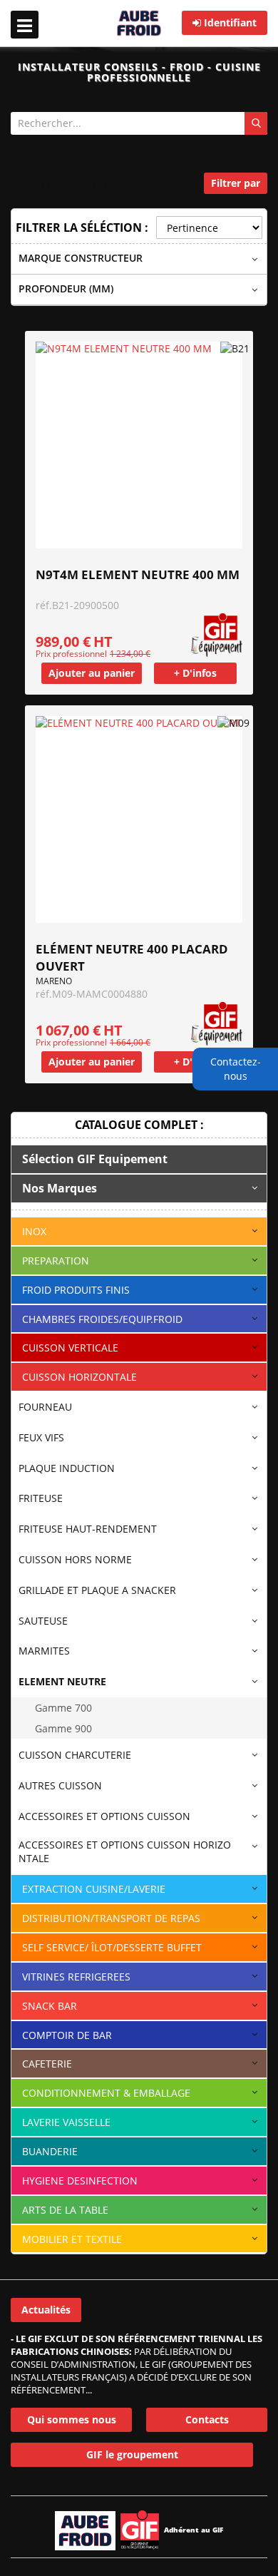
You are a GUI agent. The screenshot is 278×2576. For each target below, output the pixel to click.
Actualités (46, 2310)
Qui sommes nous (72, 2419)
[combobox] (139, 123)
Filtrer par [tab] (236, 183)
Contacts (207, 2419)
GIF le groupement (132, 2454)
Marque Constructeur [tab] (81, 258)
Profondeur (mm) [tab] (66, 288)
